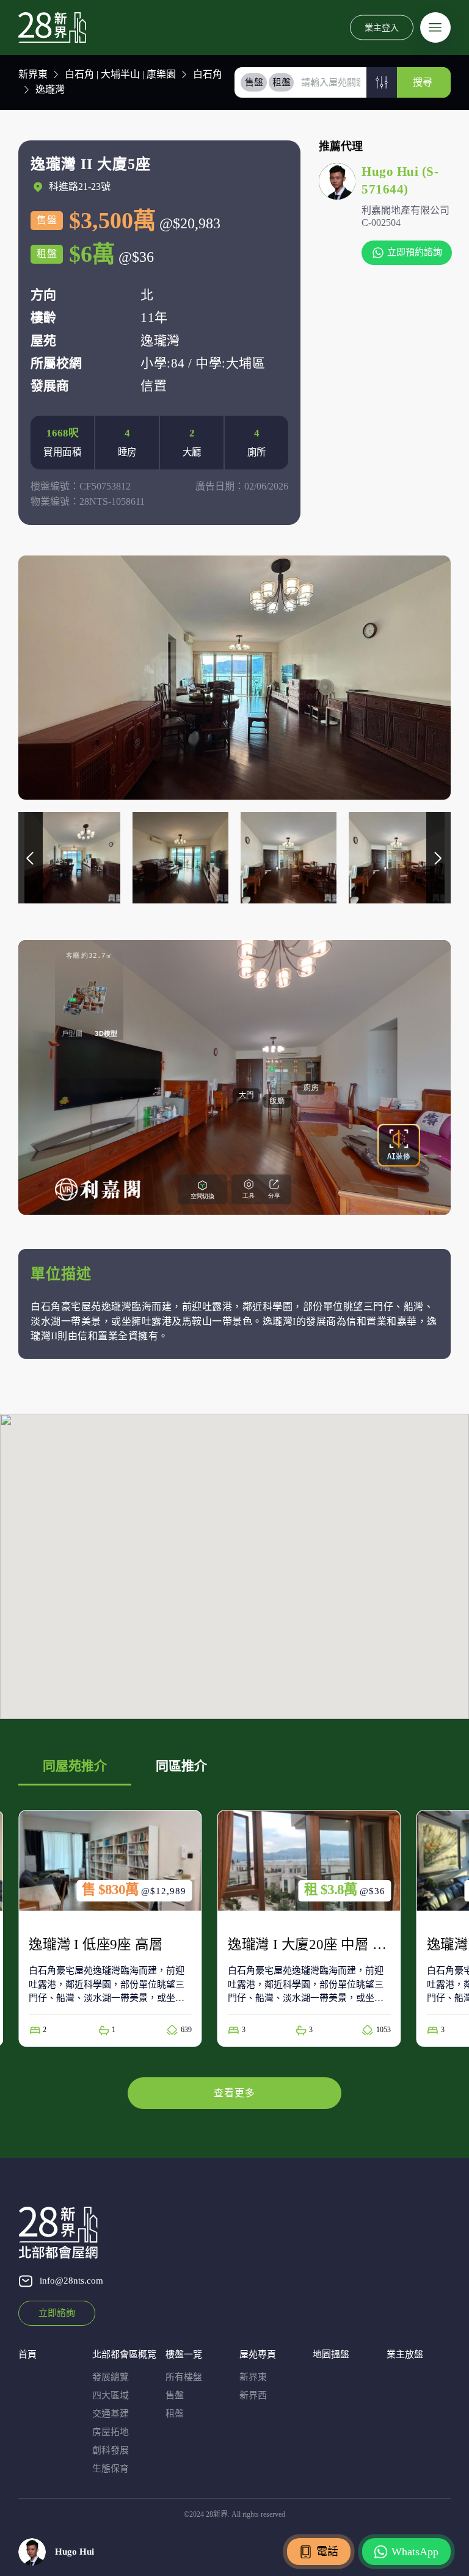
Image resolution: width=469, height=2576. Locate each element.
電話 (327, 2552)
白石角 (208, 74)
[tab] (254, 82)
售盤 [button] (254, 82)
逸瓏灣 (50, 89)
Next (438, 858)
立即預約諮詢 (415, 252)
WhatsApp (415, 2552)
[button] (382, 82)
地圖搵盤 (331, 2354)
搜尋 (423, 82)
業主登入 (382, 27)
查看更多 (234, 2093)
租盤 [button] (282, 82)
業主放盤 (405, 2354)
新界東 (33, 74)
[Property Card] (110, 1928)
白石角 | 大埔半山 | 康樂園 (120, 74)
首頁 (27, 2354)
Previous (31, 858)
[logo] (52, 27)
